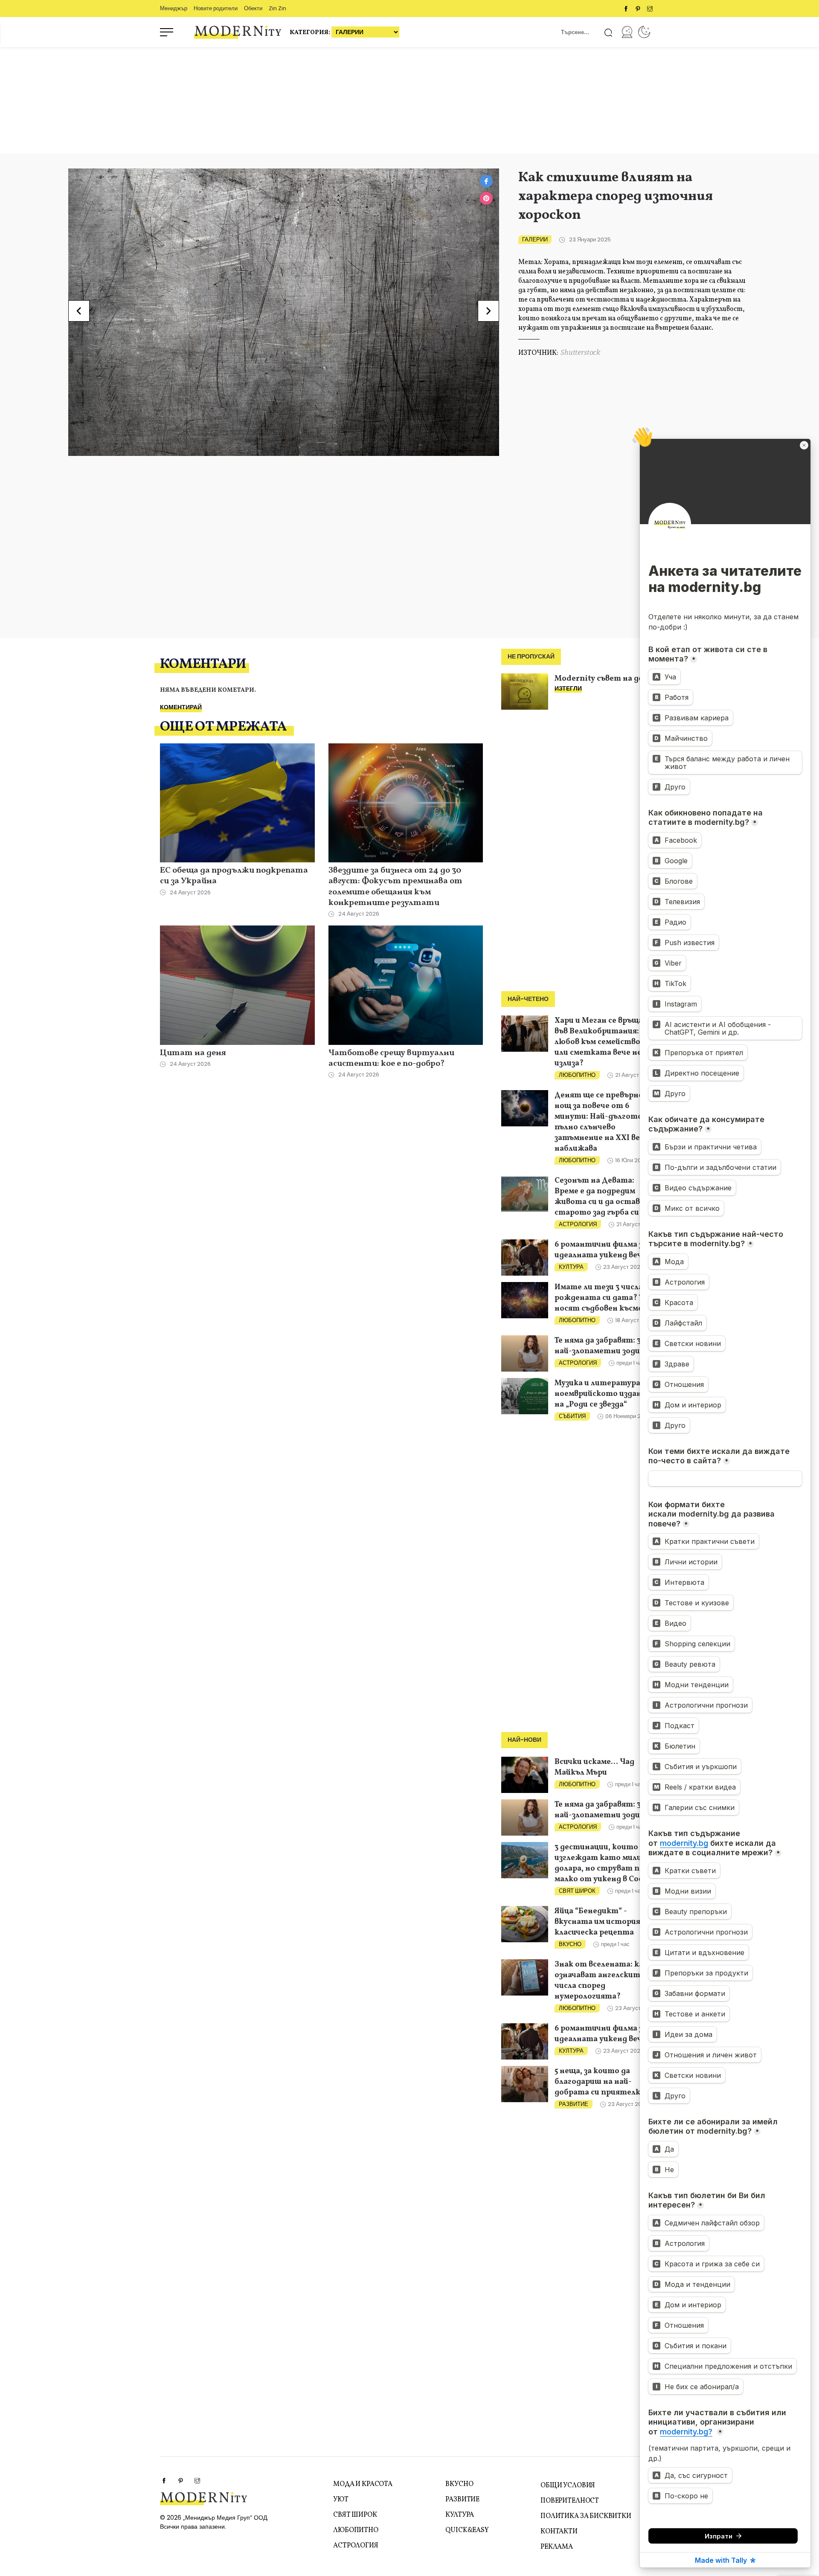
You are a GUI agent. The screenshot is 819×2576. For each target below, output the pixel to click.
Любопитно (577, 1075)
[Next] (488, 311)
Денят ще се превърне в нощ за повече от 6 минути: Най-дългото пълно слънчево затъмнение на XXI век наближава (602, 1122)
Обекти (253, 8)
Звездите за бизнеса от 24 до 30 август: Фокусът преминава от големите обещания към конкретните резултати (395, 887)
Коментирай (181, 707)
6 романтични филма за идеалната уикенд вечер (603, 1250)
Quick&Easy (467, 2530)
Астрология (578, 1224)
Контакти (559, 2532)
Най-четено (528, 999)
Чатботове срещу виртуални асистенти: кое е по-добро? (391, 1059)
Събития (572, 1416)
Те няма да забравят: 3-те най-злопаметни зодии (605, 1346)
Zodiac (644, 32)
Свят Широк (577, 1891)
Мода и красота (363, 2484)
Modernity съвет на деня (603, 679)
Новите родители (216, 8)
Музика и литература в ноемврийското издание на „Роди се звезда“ (603, 1394)
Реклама (557, 2547)
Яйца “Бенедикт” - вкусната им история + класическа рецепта (600, 1922)
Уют (341, 2500)
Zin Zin (277, 8)
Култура (571, 1267)
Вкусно (570, 1944)
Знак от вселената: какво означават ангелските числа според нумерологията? (606, 1981)
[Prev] (79, 311)
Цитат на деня (193, 1053)
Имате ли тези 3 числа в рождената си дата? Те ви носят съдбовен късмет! (606, 1298)
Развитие (574, 2104)
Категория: (311, 33)
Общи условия (568, 2486)
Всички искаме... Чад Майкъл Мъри (594, 1767)
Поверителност (570, 2501)
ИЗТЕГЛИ (568, 688)
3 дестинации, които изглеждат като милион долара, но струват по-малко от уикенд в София (604, 1863)
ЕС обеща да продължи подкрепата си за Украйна (234, 876)
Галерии (535, 239)
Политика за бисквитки (586, 2516)
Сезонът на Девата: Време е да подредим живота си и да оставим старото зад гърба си (602, 1197)
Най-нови (524, 1740)
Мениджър (174, 8)
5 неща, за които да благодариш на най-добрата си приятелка (600, 2082)
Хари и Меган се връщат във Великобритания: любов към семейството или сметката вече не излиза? (603, 1042)
